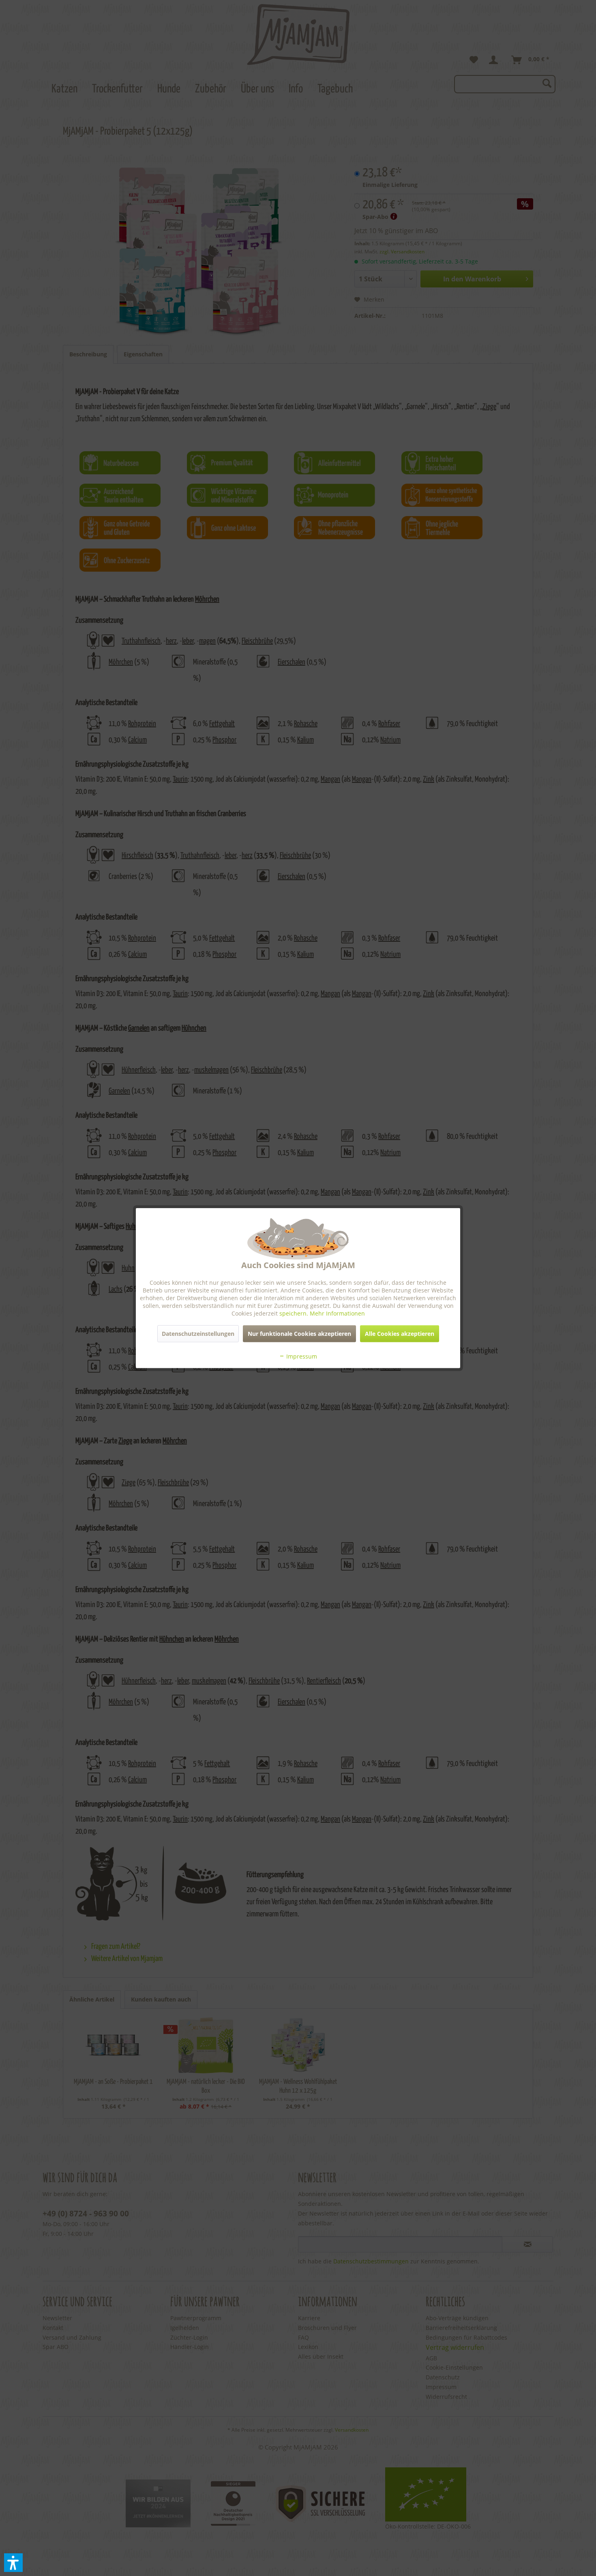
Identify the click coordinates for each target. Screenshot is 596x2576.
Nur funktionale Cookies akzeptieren (299, 1333)
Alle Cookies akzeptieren (400, 1333)
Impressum (301, 1356)
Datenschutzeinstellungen (198, 1333)
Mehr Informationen (337, 1313)
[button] (13, 2563)
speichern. (295, 1313)
